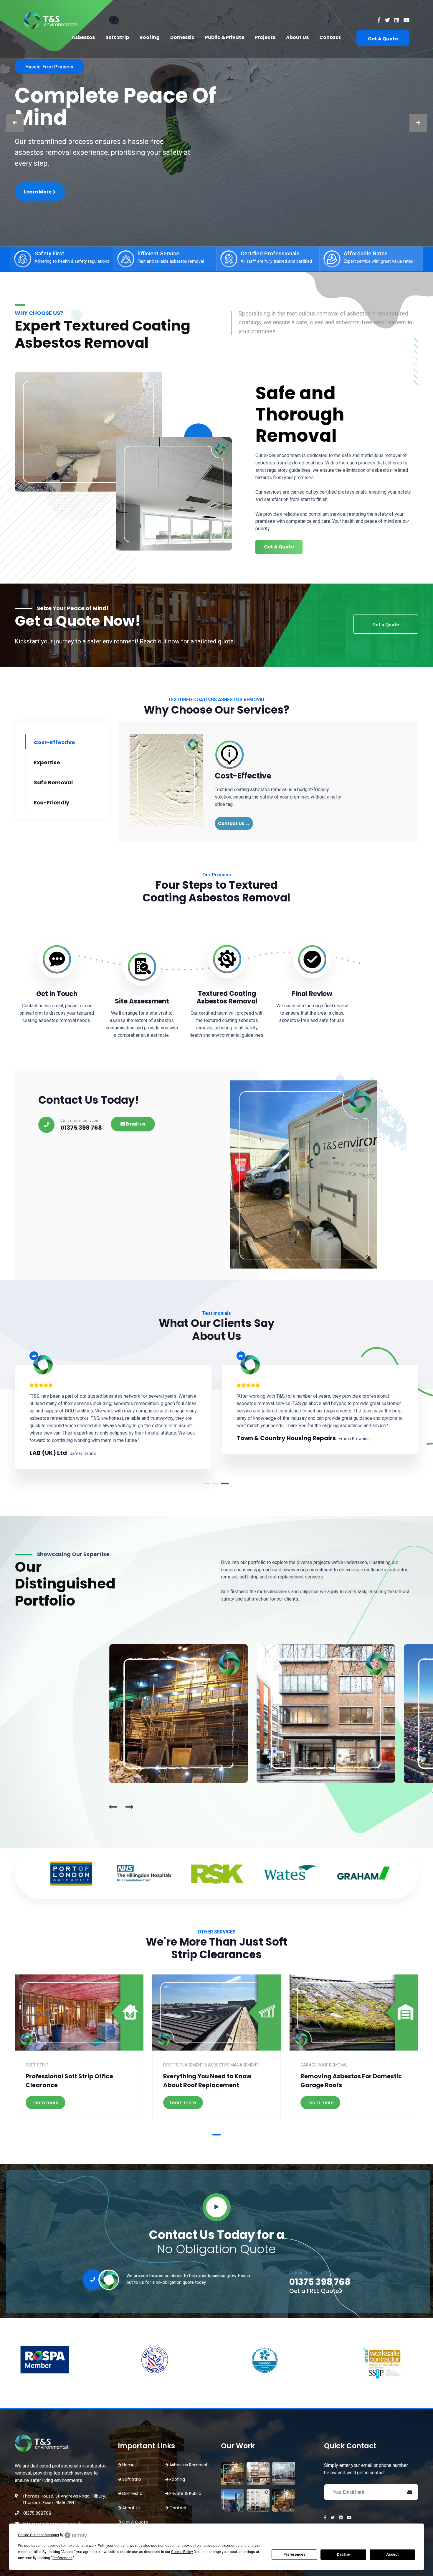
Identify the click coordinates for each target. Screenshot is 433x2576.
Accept (392, 2554)
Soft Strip (117, 37)
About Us (297, 37)
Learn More (38, 199)
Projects (265, 37)
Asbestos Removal (188, 2465)
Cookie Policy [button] (182, 2552)
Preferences (294, 2554)
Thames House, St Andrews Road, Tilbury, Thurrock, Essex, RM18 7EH (64, 2499)
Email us (135, 1124)
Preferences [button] (62, 2558)
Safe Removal (53, 782)
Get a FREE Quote (314, 2291)
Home (128, 2465)
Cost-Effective (54, 742)
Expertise (47, 762)
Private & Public (185, 2493)
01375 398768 (37, 2513)
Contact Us (234, 823)
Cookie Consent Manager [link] (39, 2535)
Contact (330, 37)
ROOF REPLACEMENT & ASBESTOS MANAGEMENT (211, 2065)
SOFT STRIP (37, 2065)
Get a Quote (386, 625)
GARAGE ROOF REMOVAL (324, 2065)
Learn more (45, 2103)
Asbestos (83, 37)
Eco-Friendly (52, 802)
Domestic (182, 37)
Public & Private (225, 37)
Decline (343, 2554)
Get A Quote (383, 39)
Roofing (150, 37)
